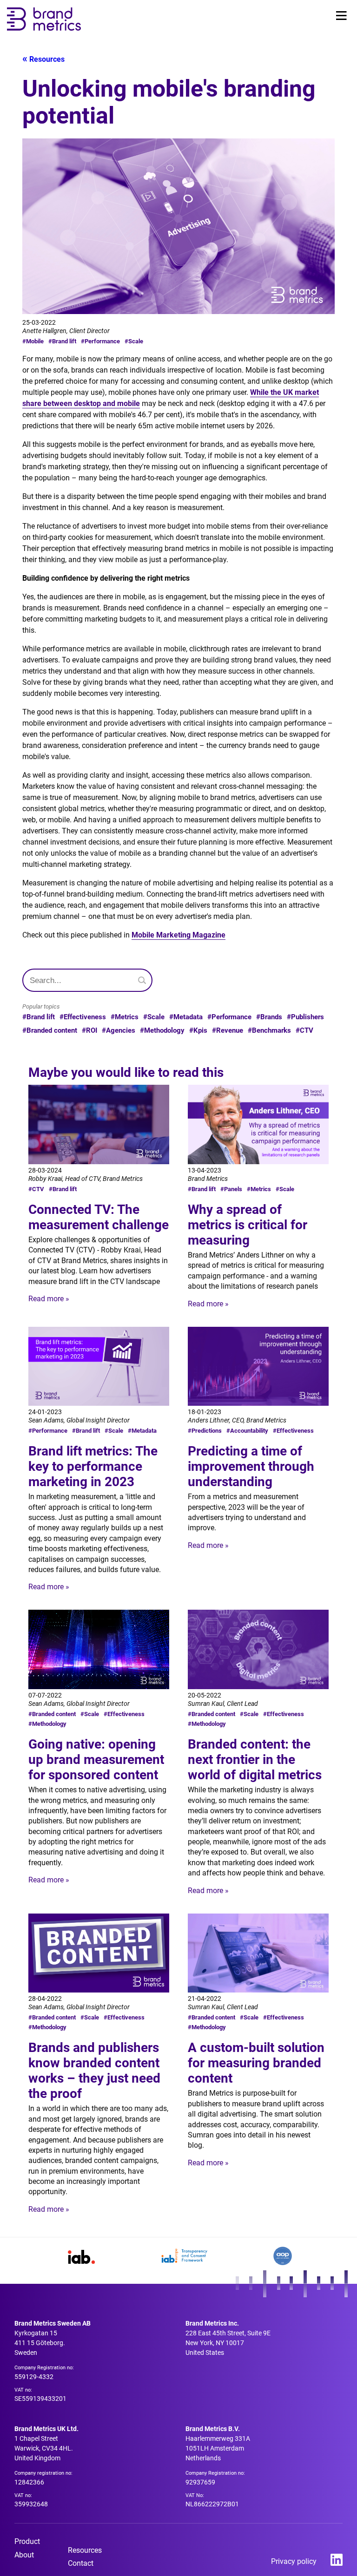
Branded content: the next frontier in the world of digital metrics (255, 1760)
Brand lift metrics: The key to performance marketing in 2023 (93, 1466)
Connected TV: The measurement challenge (99, 1217)
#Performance (100, 341)
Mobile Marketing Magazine (178, 935)
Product (27, 2541)
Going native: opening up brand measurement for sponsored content (96, 1760)
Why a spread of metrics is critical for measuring (248, 1225)
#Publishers (305, 1017)
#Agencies (119, 1030)
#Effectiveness (83, 1017)
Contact (81, 2563)
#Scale (134, 341)
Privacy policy (294, 2561)
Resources (47, 59)
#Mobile (33, 341)
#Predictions (205, 1431)
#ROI (89, 1030)
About (24, 2555)
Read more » (49, 1299)
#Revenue (228, 1030)
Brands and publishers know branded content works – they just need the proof (94, 2071)
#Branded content (50, 1030)
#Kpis (198, 1030)
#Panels (231, 1189)
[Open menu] (341, 16)
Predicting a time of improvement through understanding (251, 1466)
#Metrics (125, 1017)
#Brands (269, 1017)
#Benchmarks (269, 1030)
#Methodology (162, 1030)
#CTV (304, 1030)
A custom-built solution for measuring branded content (256, 2063)
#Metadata (186, 1017)
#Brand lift (62, 341)
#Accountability (247, 1431)
